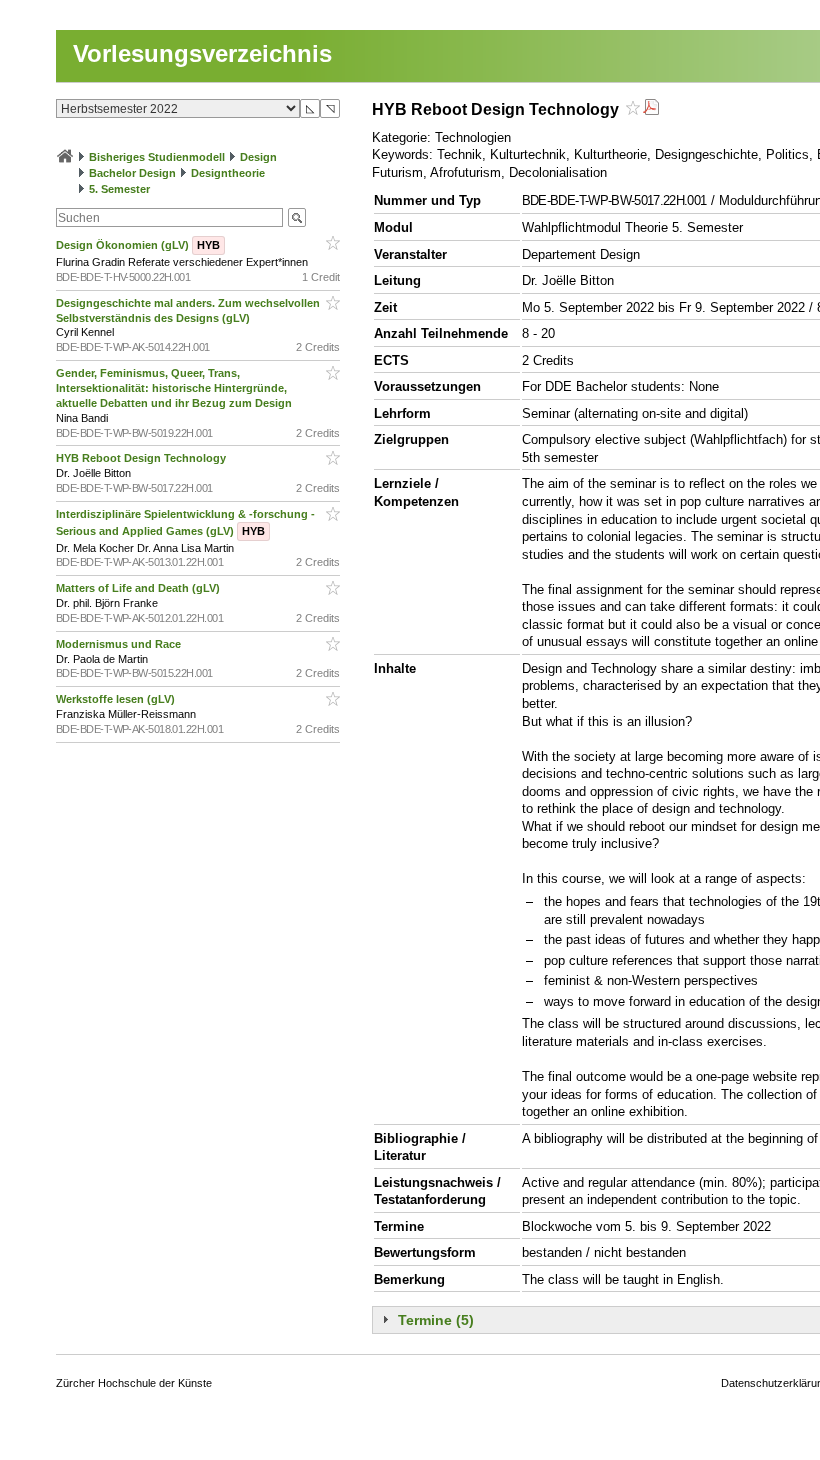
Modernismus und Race (120, 644)
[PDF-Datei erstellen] (651, 109)
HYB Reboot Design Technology (142, 458)
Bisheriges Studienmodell (157, 157)
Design (258, 157)
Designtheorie (228, 173)
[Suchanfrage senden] (297, 217)
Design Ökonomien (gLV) (138, 245)
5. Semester (119, 189)
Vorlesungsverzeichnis (202, 53)
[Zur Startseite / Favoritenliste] (65, 157)
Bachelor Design (132, 173)
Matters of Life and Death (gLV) (139, 588)
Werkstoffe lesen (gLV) (117, 699)
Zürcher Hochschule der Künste (134, 1383)
